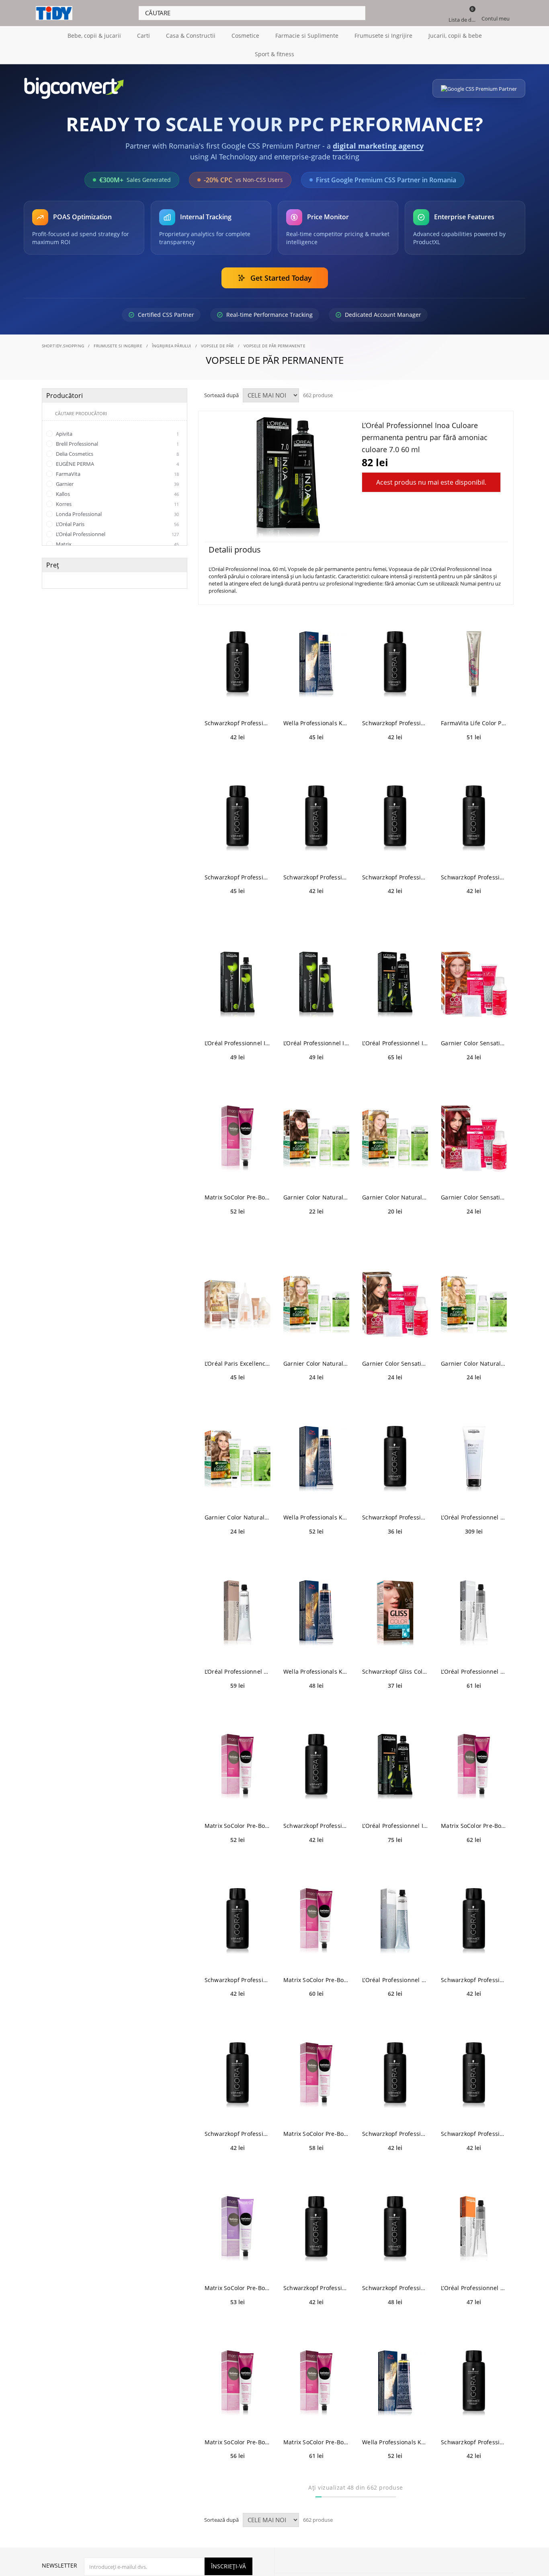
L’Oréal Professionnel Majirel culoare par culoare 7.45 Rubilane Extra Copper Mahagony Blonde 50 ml (474, 2288)
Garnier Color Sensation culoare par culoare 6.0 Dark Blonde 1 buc (395, 1363)
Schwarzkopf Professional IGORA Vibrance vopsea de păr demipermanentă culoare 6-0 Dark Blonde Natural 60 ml (316, 2288)
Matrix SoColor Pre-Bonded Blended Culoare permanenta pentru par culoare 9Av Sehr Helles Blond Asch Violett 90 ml (238, 1197)
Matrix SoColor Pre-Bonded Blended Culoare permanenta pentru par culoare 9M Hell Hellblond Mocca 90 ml (474, 1826)
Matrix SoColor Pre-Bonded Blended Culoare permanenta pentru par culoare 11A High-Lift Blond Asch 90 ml (238, 1826)
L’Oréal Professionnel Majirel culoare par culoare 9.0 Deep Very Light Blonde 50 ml (474, 1671)
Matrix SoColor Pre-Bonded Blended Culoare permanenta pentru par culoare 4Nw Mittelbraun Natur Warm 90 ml (316, 2134)
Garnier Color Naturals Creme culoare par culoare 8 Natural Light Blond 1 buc (395, 1197)
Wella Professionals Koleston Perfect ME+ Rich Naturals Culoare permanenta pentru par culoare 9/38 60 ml (316, 723)
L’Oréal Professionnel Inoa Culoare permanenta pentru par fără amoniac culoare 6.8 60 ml (395, 1043)
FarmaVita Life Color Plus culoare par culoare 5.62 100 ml (474, 723)
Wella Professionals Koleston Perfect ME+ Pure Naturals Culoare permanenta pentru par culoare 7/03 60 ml (316, 1517)
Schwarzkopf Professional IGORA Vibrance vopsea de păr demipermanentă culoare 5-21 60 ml (238, 723)
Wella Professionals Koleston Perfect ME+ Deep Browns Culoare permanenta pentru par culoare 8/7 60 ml (316, 1671)
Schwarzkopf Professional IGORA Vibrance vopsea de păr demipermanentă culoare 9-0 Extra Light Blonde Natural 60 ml (238, 1980)
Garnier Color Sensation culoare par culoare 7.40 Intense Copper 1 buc (474, 1043)
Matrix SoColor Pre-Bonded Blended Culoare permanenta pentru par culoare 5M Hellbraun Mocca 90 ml (316, 2442)
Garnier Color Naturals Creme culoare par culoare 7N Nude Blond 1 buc (238, 1517)
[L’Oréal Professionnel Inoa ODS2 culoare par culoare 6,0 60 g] (316, 984)
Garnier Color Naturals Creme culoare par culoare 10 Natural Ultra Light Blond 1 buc (474, 1363)
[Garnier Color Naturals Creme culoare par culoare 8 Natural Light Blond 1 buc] (395, 1139)
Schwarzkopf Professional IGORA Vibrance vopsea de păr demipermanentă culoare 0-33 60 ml (395, 877)
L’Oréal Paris (117, 524)
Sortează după (221, 395)
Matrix (117, 544)
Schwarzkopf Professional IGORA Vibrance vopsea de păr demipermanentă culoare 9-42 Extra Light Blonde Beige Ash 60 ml (474, 2442)
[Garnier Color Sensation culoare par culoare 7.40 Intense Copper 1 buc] (474, 984)
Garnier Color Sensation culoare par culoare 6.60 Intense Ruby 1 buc (474, 1197)
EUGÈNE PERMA (117, 464)
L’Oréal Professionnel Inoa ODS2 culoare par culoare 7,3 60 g (238, 1043)
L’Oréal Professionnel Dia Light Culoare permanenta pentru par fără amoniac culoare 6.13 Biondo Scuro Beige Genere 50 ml (238, 1671)
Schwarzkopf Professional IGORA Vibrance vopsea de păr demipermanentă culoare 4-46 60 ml (316, 877)
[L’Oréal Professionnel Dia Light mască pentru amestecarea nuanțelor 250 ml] (474, 1459)
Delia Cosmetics (117, 454)
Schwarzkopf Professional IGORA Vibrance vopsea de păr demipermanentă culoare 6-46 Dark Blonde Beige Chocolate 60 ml (474, 1980)
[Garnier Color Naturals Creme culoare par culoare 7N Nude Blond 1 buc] (238, 1459)
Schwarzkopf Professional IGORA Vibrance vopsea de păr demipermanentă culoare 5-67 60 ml (474, 877)
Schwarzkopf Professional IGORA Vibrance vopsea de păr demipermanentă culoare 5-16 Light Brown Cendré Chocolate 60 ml (395, 1517)
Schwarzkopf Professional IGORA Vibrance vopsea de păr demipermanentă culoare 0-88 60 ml (395, 723)
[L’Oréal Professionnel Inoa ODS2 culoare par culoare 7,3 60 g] (238, 984)
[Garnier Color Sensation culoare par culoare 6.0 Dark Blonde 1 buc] (395, 1305)
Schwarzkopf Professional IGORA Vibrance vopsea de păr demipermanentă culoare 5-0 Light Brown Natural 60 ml (395, 2288)
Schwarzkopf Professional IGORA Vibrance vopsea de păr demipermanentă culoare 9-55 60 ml (238, 877)
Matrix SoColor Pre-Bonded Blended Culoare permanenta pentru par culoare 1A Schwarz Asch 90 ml (316, 1980)
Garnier (117, 484)
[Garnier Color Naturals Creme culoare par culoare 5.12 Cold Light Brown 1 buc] (316, 1139)
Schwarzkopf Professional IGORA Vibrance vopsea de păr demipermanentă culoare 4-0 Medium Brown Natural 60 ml (238, 2134)
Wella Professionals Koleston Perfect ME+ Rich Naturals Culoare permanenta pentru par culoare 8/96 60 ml (395, 2442)
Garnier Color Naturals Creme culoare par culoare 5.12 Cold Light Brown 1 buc (316, 1197)
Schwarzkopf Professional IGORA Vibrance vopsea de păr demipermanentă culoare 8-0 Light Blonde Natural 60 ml (395, 2134)
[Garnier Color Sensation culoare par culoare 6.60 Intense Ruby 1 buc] (474, 1139)
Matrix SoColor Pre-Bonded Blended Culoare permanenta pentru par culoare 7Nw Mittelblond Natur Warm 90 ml (238, 2442)
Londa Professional (117, 514)
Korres (117, 504)
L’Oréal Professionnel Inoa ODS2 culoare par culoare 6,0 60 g (316, 1043)
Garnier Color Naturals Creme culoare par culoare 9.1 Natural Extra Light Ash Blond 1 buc (316, 1363)
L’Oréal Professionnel (117, 534)
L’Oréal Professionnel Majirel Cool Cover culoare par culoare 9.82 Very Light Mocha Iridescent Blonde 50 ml (395, 1980)
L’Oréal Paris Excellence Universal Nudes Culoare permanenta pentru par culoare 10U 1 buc (238, 1363)
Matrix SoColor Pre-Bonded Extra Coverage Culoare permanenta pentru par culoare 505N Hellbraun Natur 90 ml (238, 2288)
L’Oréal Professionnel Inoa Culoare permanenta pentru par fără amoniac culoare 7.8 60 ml (395, 1826)
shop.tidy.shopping (63, 346)
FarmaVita (117, 474)
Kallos (117, 494)
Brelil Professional (117, 444)
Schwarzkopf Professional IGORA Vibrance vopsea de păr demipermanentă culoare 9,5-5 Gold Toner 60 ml (316, 1826)
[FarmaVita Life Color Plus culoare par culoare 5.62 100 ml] (474, 664)
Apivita (117, 434)
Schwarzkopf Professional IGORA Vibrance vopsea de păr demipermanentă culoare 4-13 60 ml (474, 2134)
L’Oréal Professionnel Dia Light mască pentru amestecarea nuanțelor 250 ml (474, 1517)
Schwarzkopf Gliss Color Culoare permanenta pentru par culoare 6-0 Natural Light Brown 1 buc (395, 1671)
